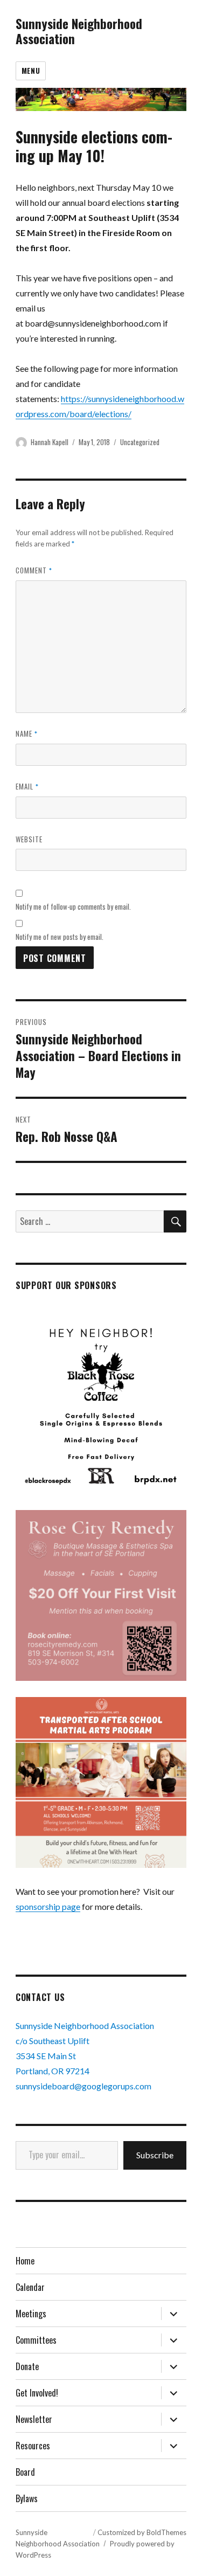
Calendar (30, 2287)
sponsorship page (48, 1906)
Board (25, 2472)
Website (29, 839)
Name (27, 733)
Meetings (31, 2314)
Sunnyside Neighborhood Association (79, 31)
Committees (36, 2340)
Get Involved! (37, 2393)
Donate (27, 2366)
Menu (31, 71)
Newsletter (34, 2419)
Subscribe (155, 2155)
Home (25, 2261)
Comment (34, 570)
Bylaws (27, 2498)
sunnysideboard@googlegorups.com (83, 2086)
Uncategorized (140, 442)
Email (27, 786)
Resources (33, 2446)
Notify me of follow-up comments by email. (73, 906)
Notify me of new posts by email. (60, 937)
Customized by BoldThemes (142, 2532)
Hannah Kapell (50, 442)
